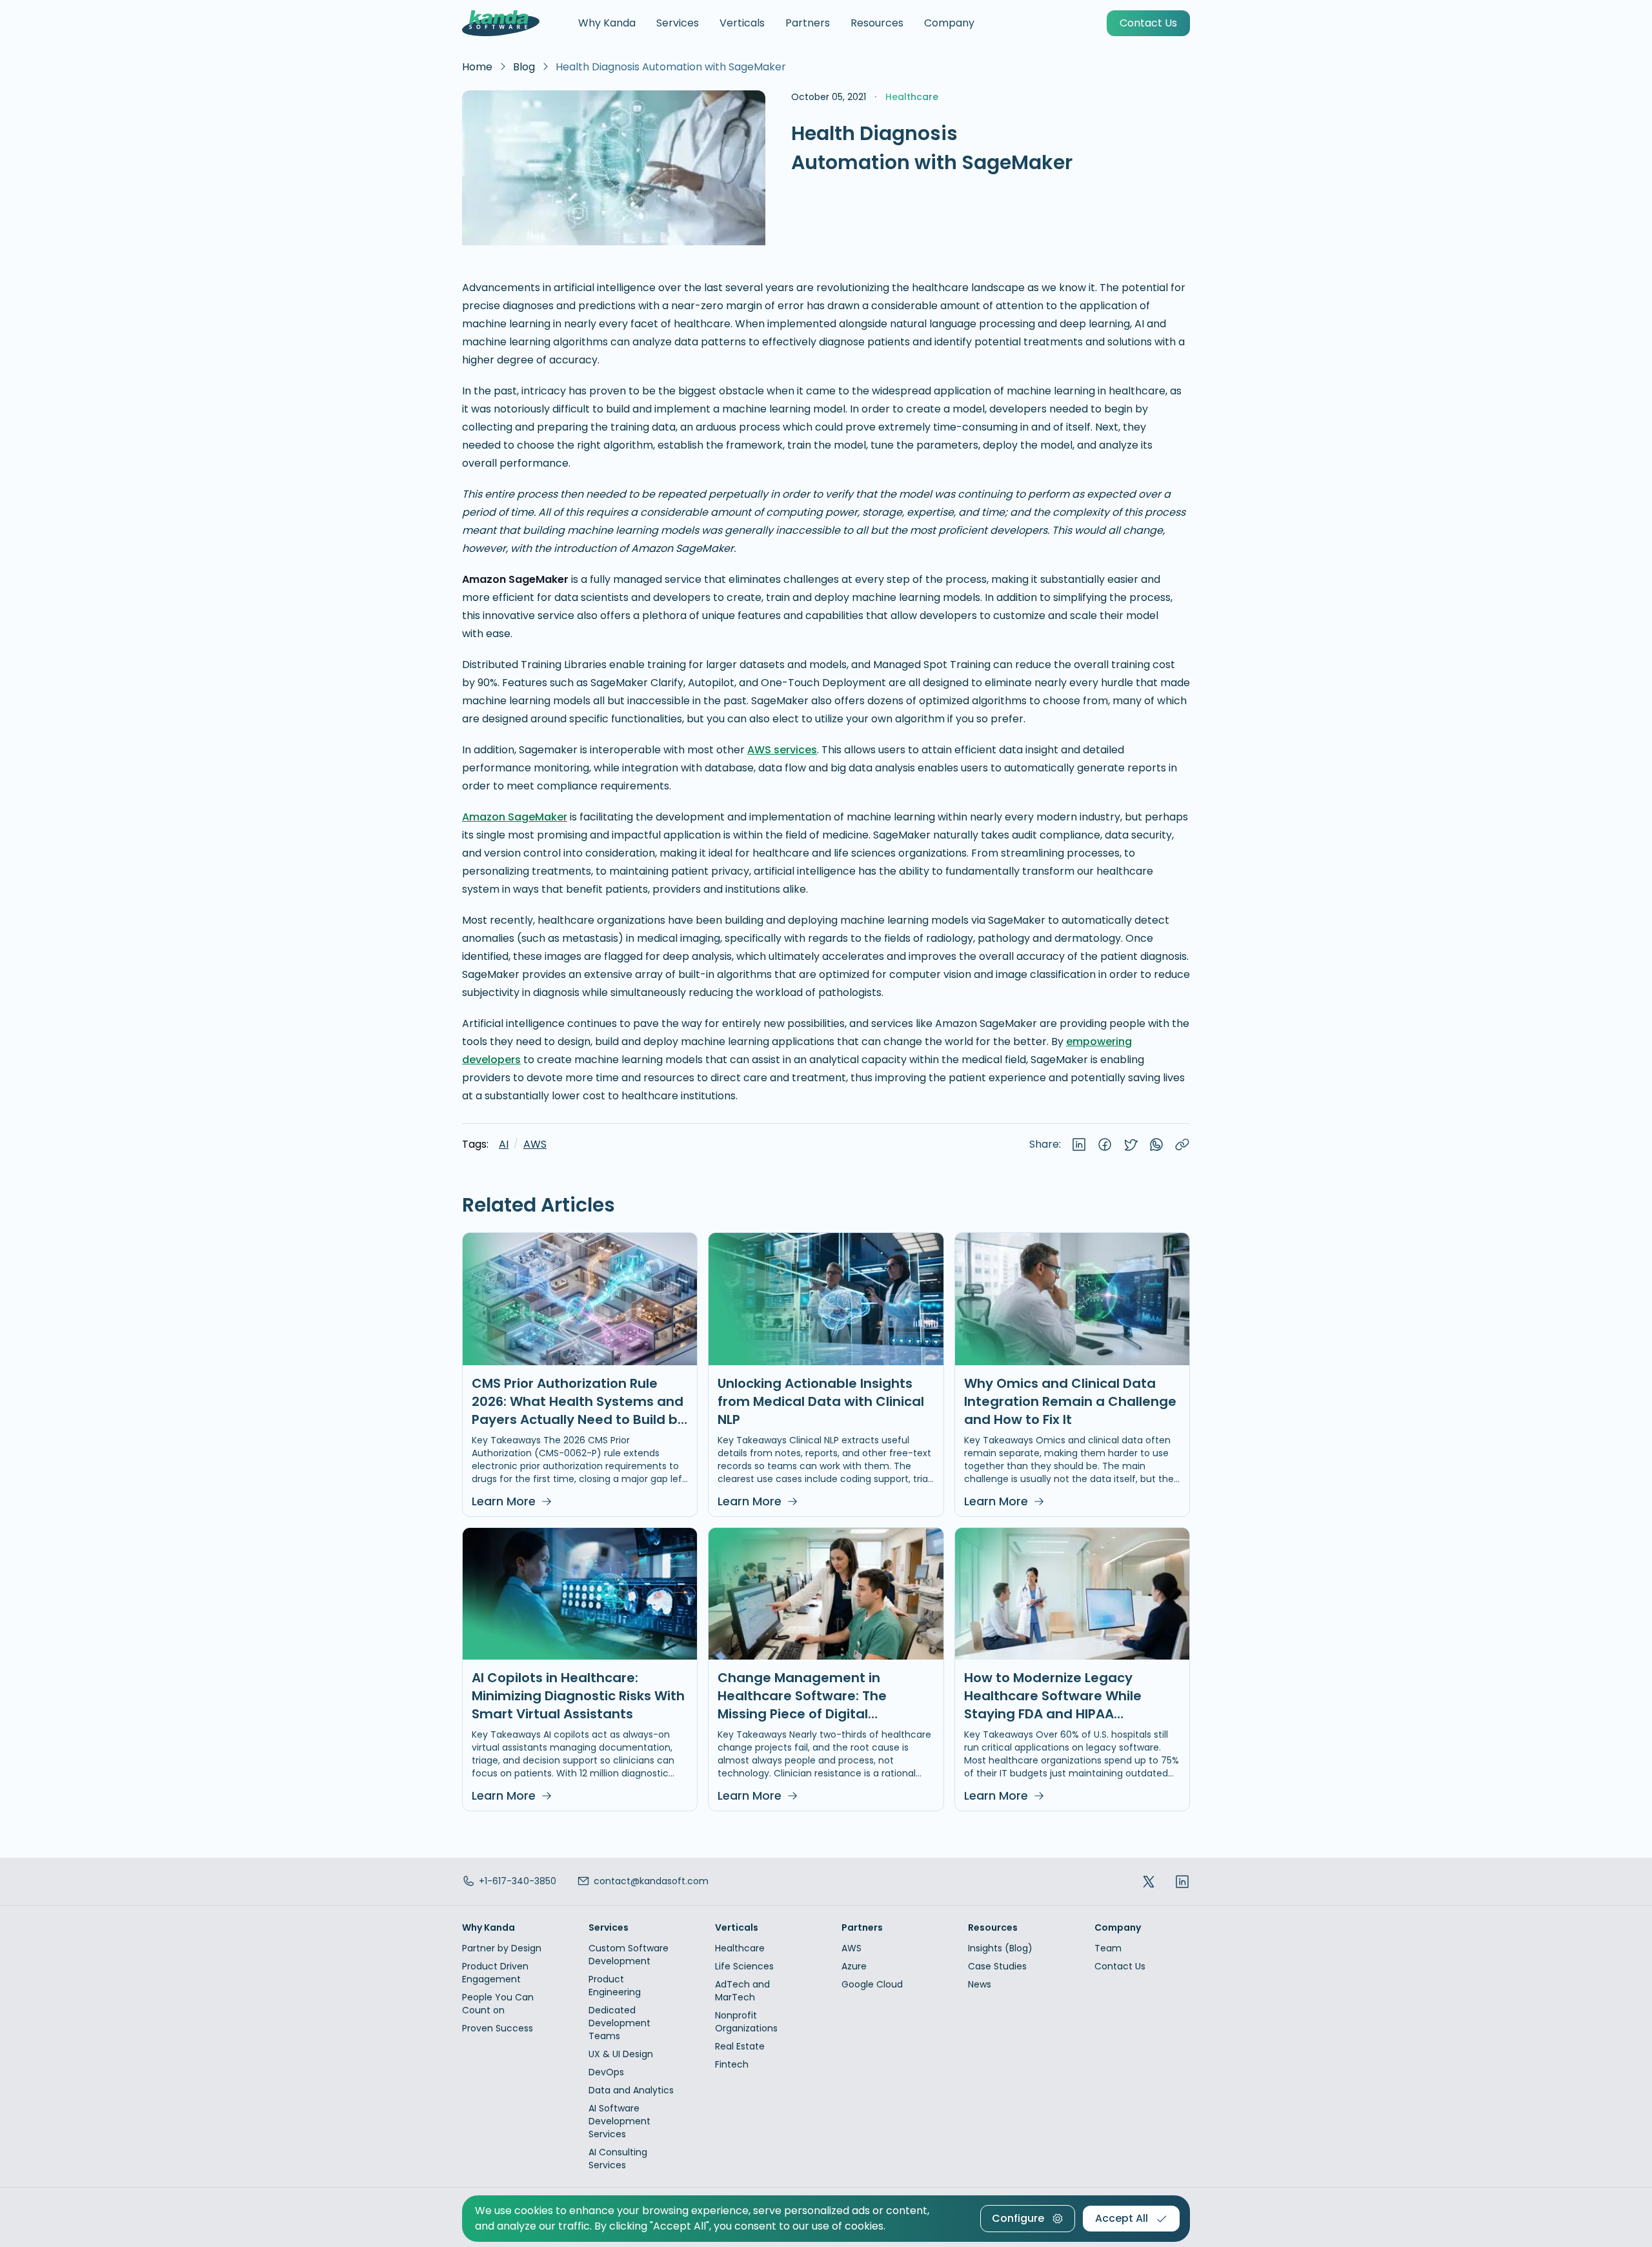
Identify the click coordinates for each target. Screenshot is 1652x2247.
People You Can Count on (498, 2004)
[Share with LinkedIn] (1079, 1144)
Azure (854, 1966)
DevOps (606, 2072)
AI (504, 1144)
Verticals (742, 23)
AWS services (782, 750)
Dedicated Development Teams (619, 2023)
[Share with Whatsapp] (1156, 1144)
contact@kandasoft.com (651, 1881)
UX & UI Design (621, 2054)
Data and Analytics (631, 2090)
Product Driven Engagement (495, 1973)
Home (477, 67)
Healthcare (740, 1948)
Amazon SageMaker (515, 817)
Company (949, 23)
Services (678, 23)
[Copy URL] (1182, 1144)
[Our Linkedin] (1182, 1881)
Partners (808, 23)
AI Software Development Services (619, 2121)
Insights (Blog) (1000, 1948)
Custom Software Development (629, 1955)
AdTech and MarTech (742, 1991)
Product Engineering (615, 1986)
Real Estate (740, 2046)
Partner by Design (502, 1948)
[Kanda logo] (501, 23)
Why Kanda (607, 23)
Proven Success (498, 2028)
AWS (535, 1144)
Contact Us (1120, 1966)
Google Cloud (872, 1984)
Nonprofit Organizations (746, 2022)
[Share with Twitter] (1131, 1144)
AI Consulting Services (618, 2159)
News (980, 1984)
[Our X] (1149, 1881)
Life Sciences (744, 1966)
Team (1108, 1948)
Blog (524, 67)
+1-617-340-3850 (518, 1881)
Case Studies (997, 1966)
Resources (877, 23)
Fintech (732, 2064)
